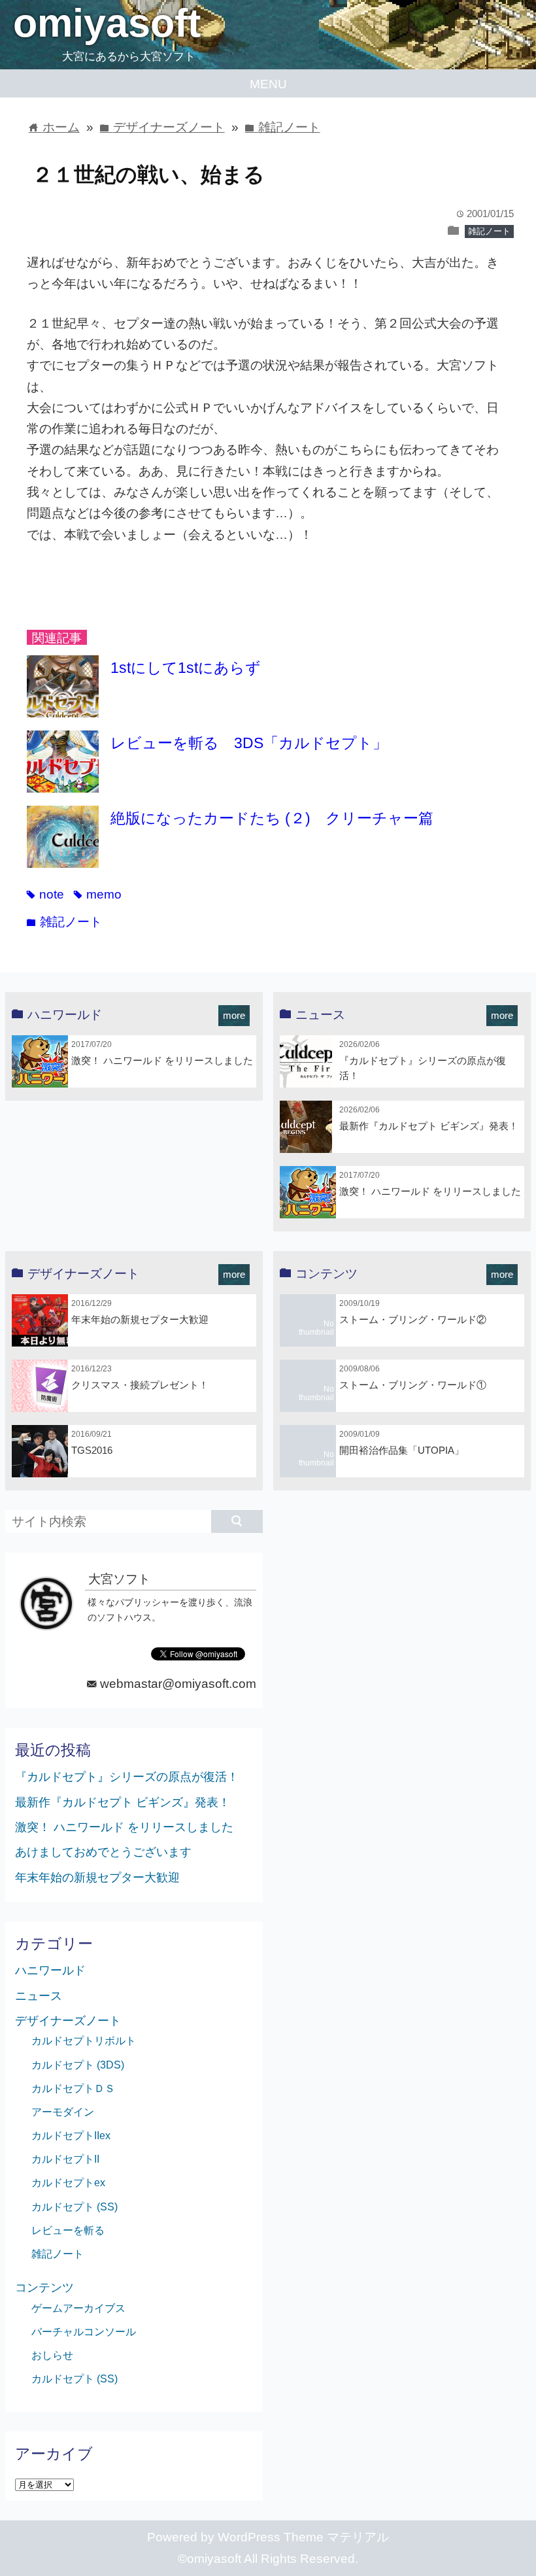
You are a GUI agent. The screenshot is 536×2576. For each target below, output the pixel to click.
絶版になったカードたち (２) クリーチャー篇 (272, 818)
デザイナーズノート (68, 2021)
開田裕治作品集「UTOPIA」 (402, 1450)
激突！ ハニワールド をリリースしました (162, 1060)
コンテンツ (44, 2288)
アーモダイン (63, 2112)
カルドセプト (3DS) (78, 2065)
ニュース (39, 1996)
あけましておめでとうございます (103, 1852)
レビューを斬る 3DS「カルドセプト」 (249, 743)
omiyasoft (107, 23)
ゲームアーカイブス (78, 2308)
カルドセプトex (68, 2182)
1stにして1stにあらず (186, 668)
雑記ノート (489, 231)
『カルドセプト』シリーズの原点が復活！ (127, 1777)
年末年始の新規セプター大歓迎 (140, 1319)
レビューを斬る (68, 2230)
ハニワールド (50, 1970)
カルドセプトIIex (71, 2135)
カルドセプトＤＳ (73, 2088)
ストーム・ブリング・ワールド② (413, 1319)
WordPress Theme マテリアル (303, 2537)
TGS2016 (92, 1450)
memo (98, 894)
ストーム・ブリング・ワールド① (413, 1385)
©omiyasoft (209, 2559)
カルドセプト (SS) (75, 2207)
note (45, 894)
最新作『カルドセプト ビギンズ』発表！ (429, 1126)
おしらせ (52, 2355)
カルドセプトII (65, 2159)
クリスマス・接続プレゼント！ (140, 1385)
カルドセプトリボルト (84, 2040)
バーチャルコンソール (84, 2331)
